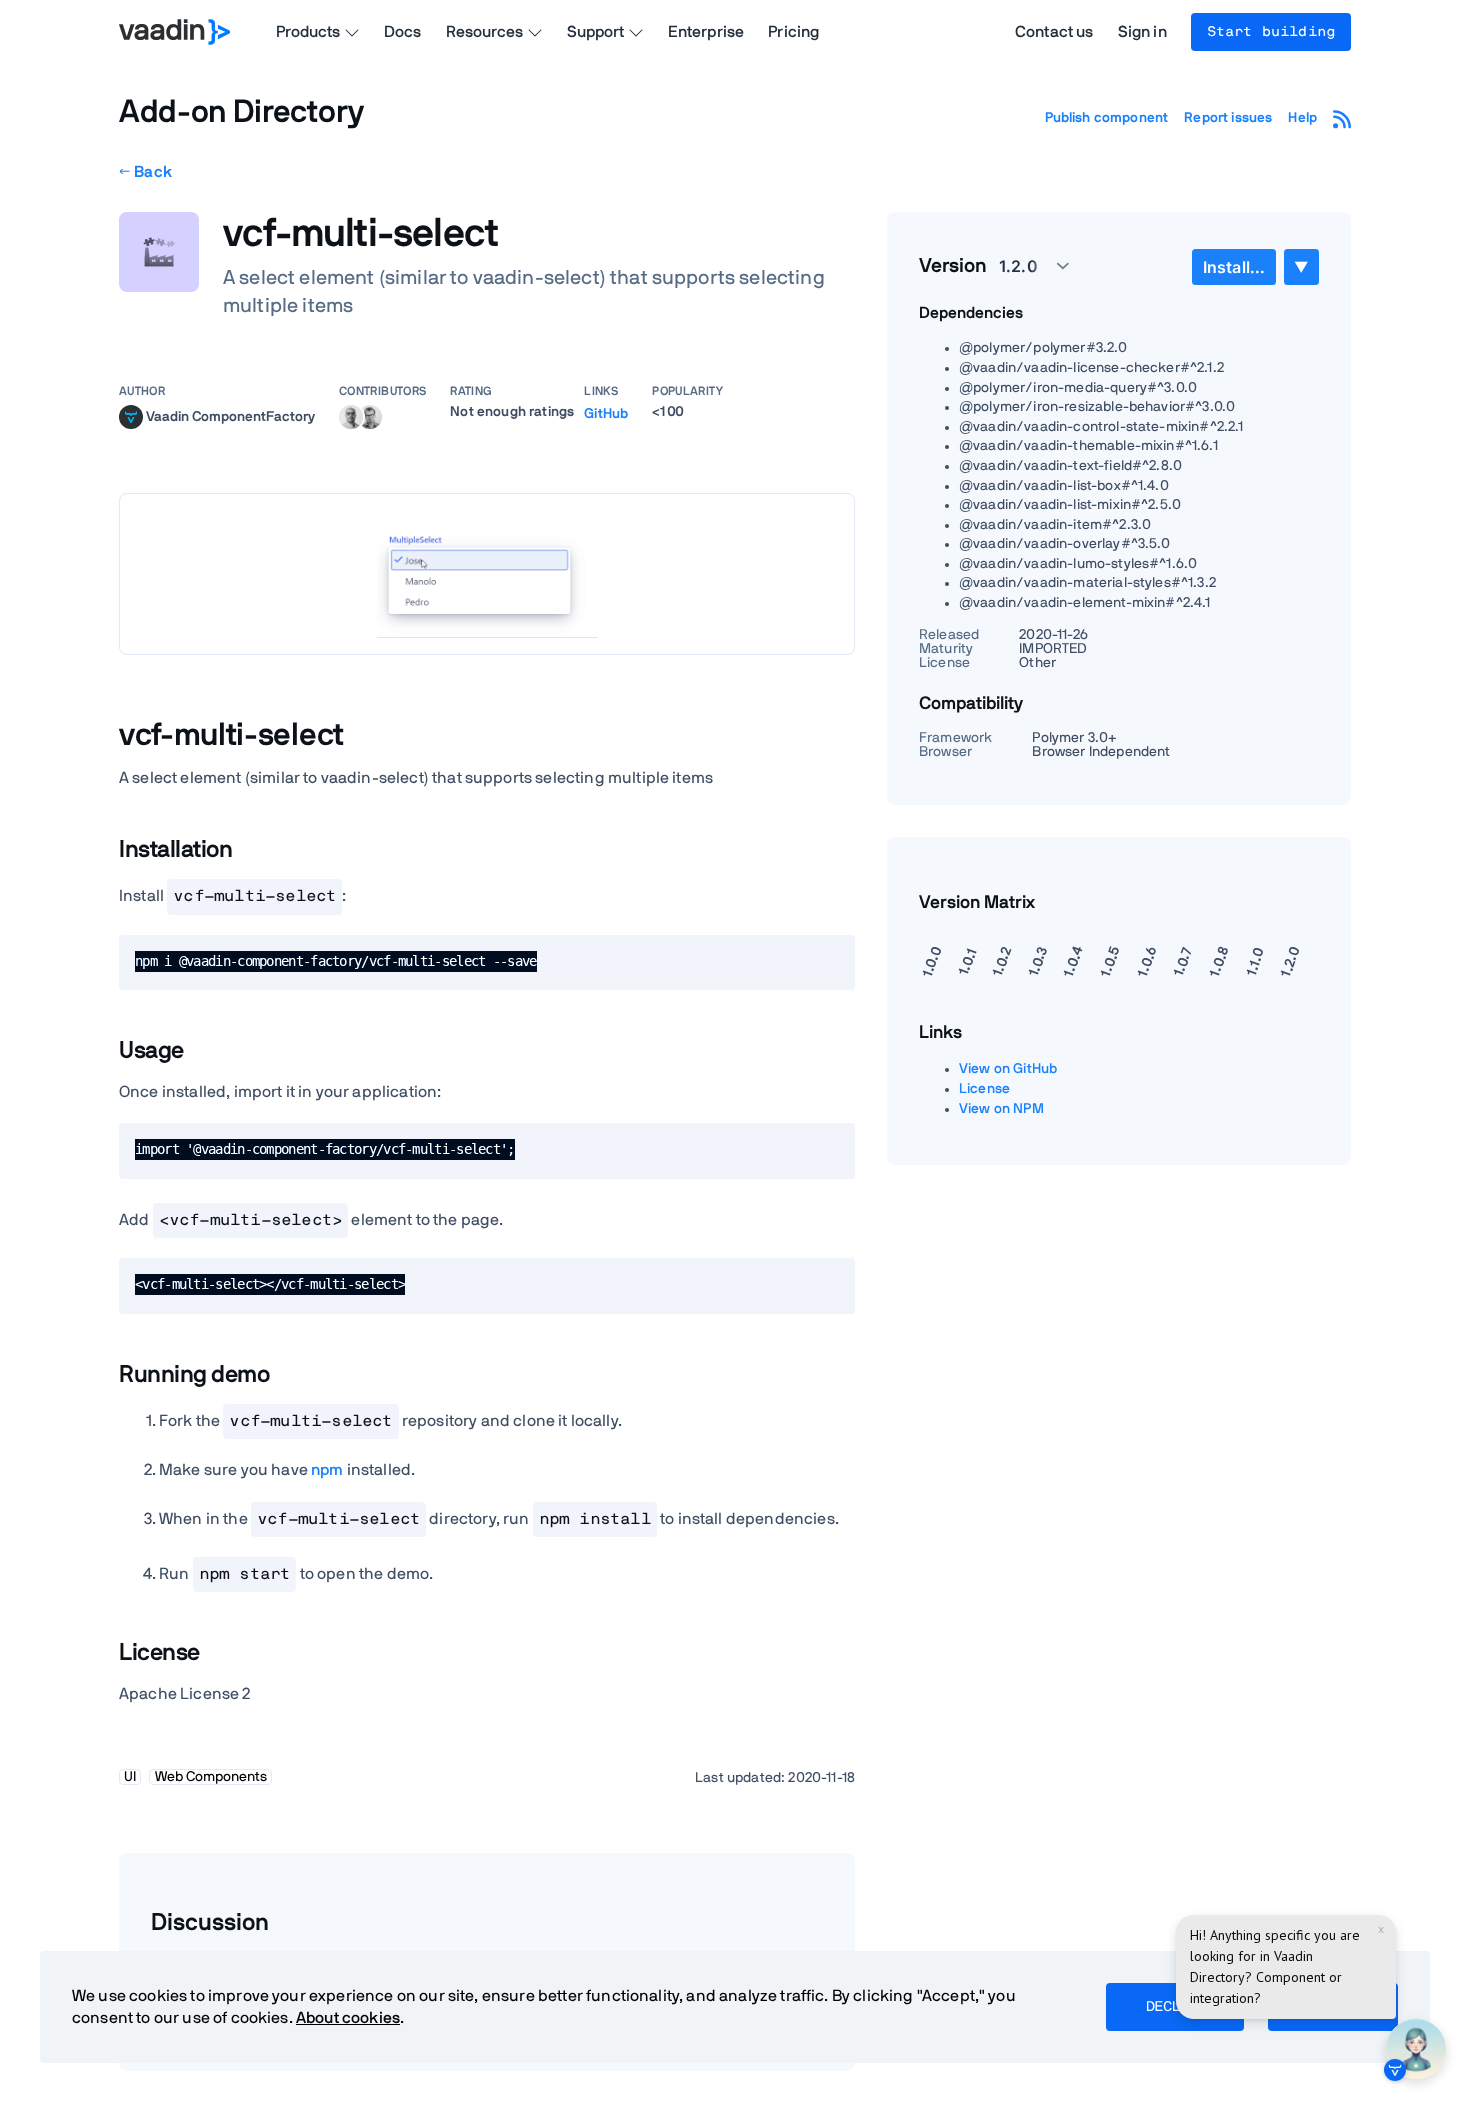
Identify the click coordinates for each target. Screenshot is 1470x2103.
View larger (487, 573)
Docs (403, 32)
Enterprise (706, 32)
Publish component (1107, 118)
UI (130, 1777)
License (984, 1089)
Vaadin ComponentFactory (230, 416)
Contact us (1054, 32)
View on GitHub (1008, 1069)
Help (1302, 118)
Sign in (1142, 32)
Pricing (793, 32)
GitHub (606, 414)
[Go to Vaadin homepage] (174, 32)
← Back (145, 172)
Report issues (1228, 118)
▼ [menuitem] (1301, 266)
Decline (1175, 2007)
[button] (1023, 266)
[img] (131, 417)
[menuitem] (1234, 267)
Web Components (211, 1777)
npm (327, 1470)
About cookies (348, 2018)
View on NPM (1001, 1109)
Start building (1271, 32)
